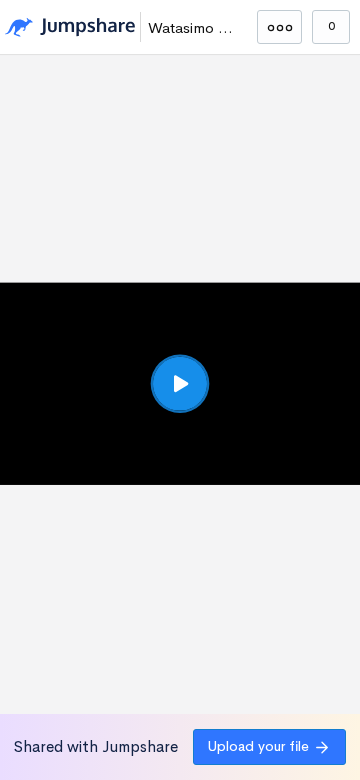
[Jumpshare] (70, 27)
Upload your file (258, 746)
